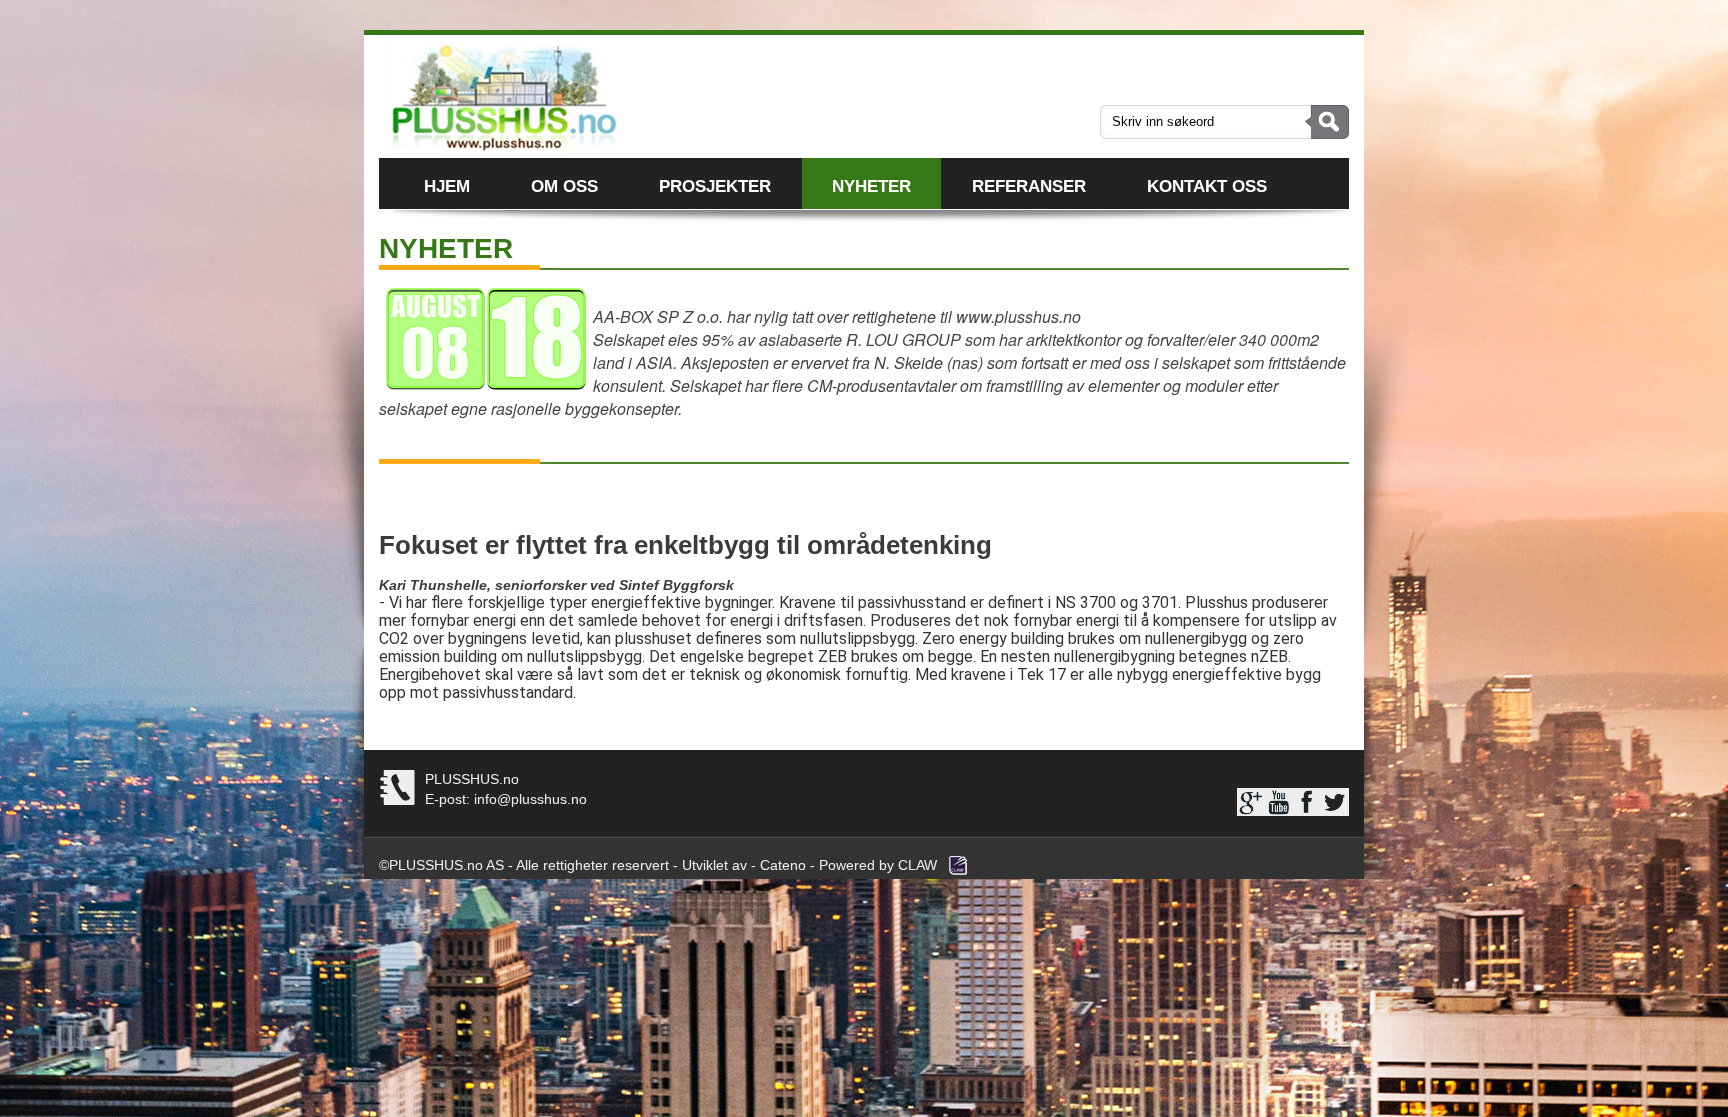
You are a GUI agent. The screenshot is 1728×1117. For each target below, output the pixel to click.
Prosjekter (715, 186)
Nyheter (871, 186)
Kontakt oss (1207, 186)
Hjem (447, 186)
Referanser (1029, 186)
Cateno (783, 865)
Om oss (564, 186)
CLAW (917, 865)
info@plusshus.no (528, 799)
